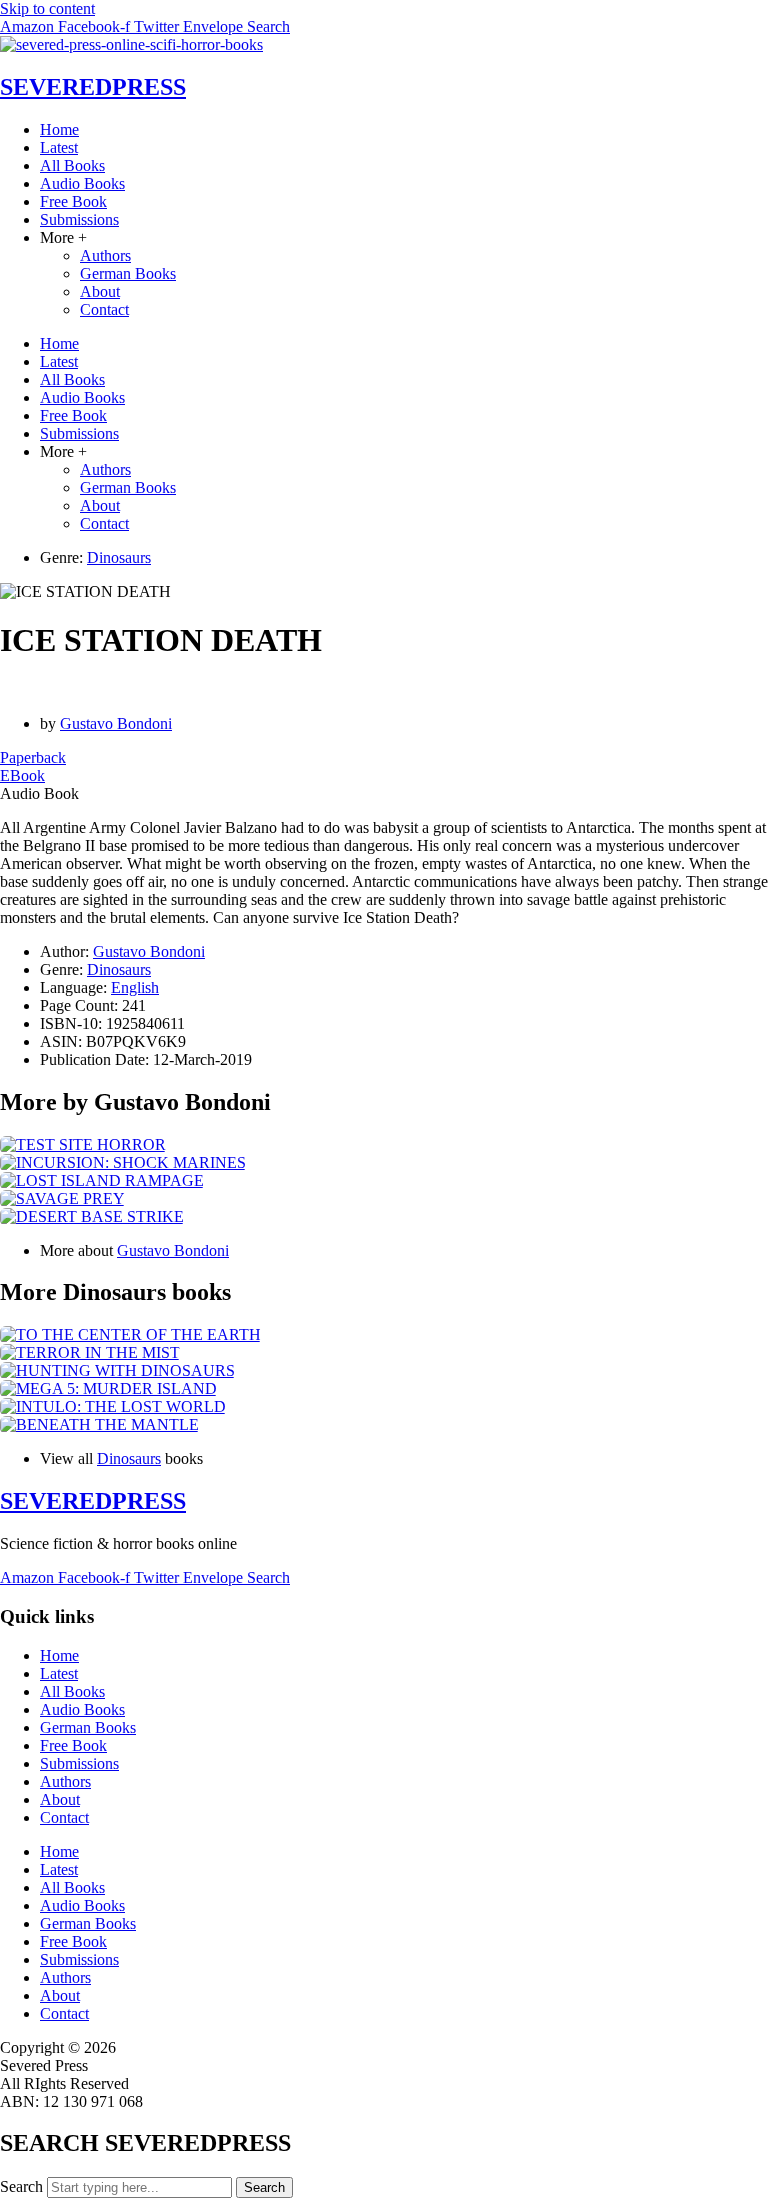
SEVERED (93, 87)
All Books (72, 165)
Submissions (79, 219)
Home (59, 129)
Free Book (73, 201)
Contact (104, 309)
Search (21, 2186)
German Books (128, 273)
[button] (39, 793)
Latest (59, 147)
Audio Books (82, 183)
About (100, 291)
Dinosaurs (119, 557)
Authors (105, 255)
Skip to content (47, 8)
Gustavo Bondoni (116, 723)
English (135, 987)
